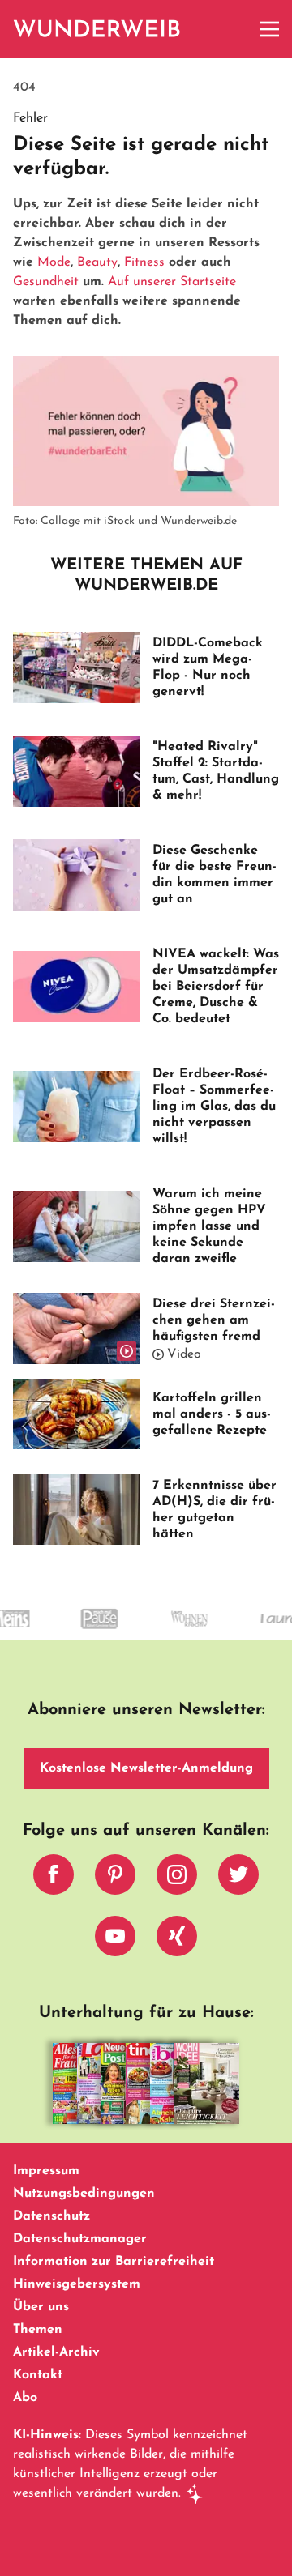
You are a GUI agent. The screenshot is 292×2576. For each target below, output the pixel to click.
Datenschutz (52, 2216)
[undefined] (80, 1633)
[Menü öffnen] (269, 29)
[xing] (177, 1940)
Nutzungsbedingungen (84, 2194)
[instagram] (177, 1879)
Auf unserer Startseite (172, 282)
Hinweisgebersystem (77, 2284)
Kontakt (38, 2375)
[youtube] (115, 1940)
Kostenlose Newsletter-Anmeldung (146, 1768)
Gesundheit (46, 282)
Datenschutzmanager (80, 2239)
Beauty (97, 262)
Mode (54, 262)
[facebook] (54, 1879)
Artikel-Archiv (56, 2352)
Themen (38, 2330)
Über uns (41, 2307)
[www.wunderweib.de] (98, 29)
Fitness (144, 262)
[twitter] (238, 1879)
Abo (25, 2398)
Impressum (46, 2171)
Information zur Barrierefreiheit (114, 2262)
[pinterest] (115, 1879)
